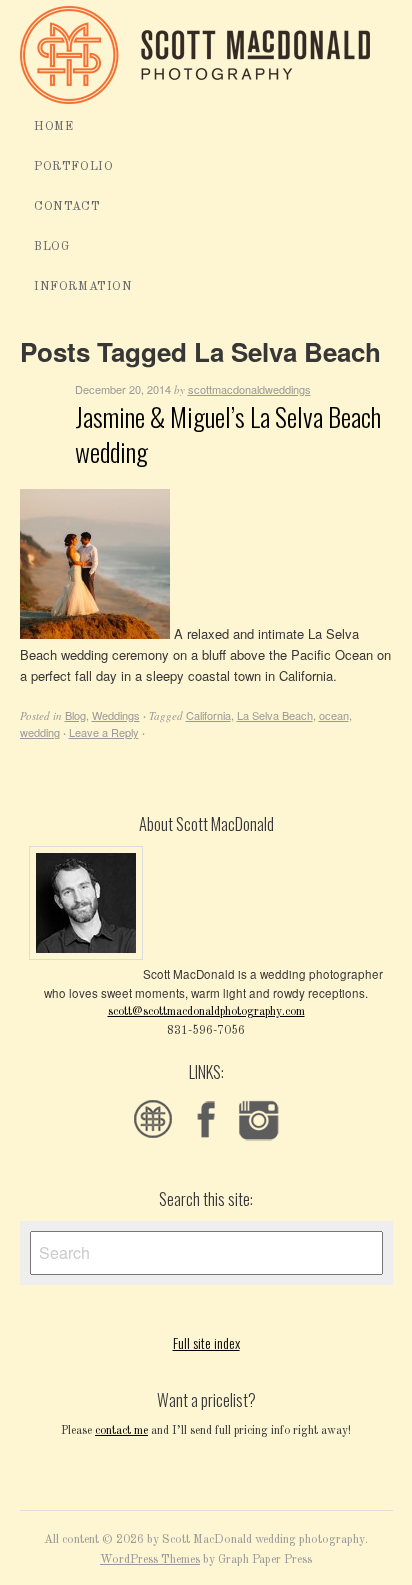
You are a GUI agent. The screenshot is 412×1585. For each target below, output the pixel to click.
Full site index (206, 1342)
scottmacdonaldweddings (249, 389)
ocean (334, 715)
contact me (121, 1431)
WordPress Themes (150, 1560)
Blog (51, 247)
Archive (42, 415)
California (208, 715)
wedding (40, 732)
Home (53, 127)
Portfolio (73, 167)
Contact (67, 207)
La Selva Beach (275, 715)
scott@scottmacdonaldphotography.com (206, 1012)
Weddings (116, 715)
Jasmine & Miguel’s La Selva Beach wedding (228, 434)
